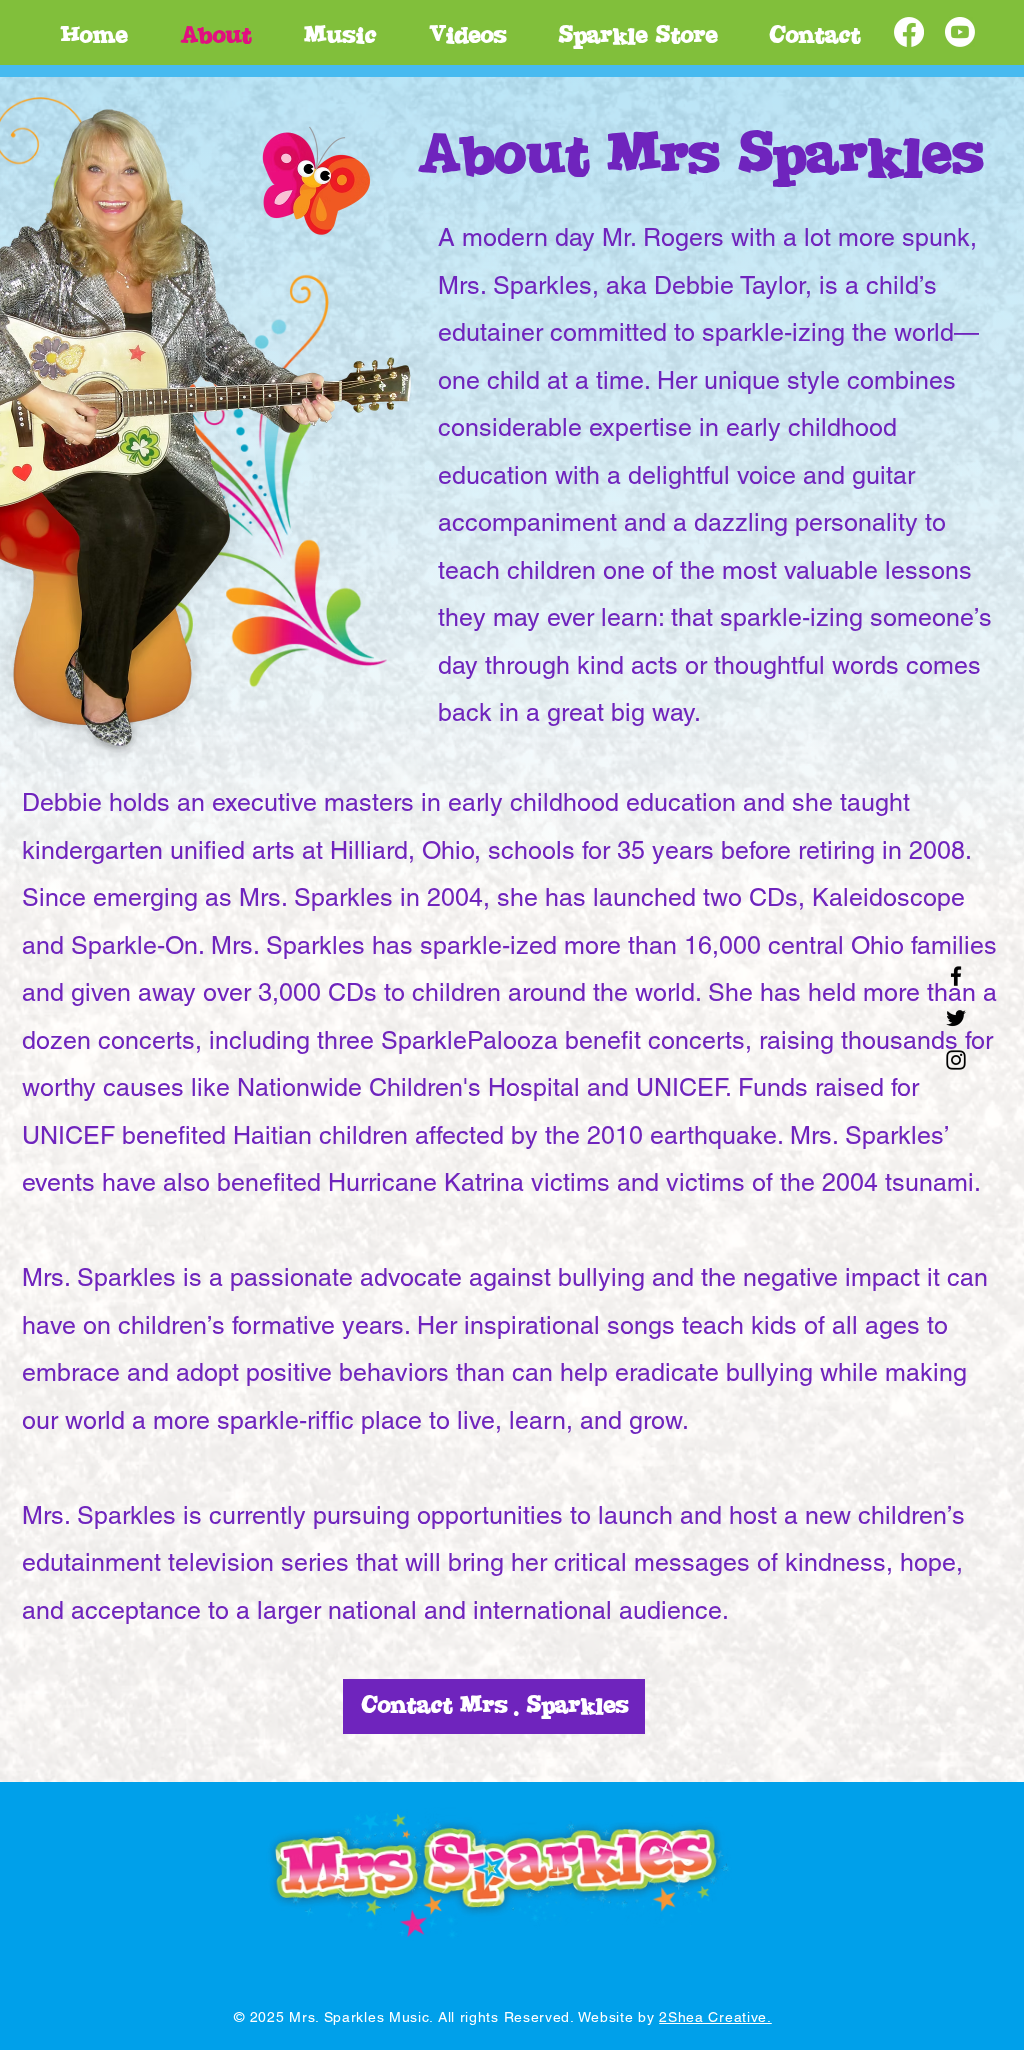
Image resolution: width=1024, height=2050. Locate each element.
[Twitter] (956, 1018)
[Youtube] (960, 32)
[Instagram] (956, 1060)
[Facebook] (909, 32)
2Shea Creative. (715, 2017)
